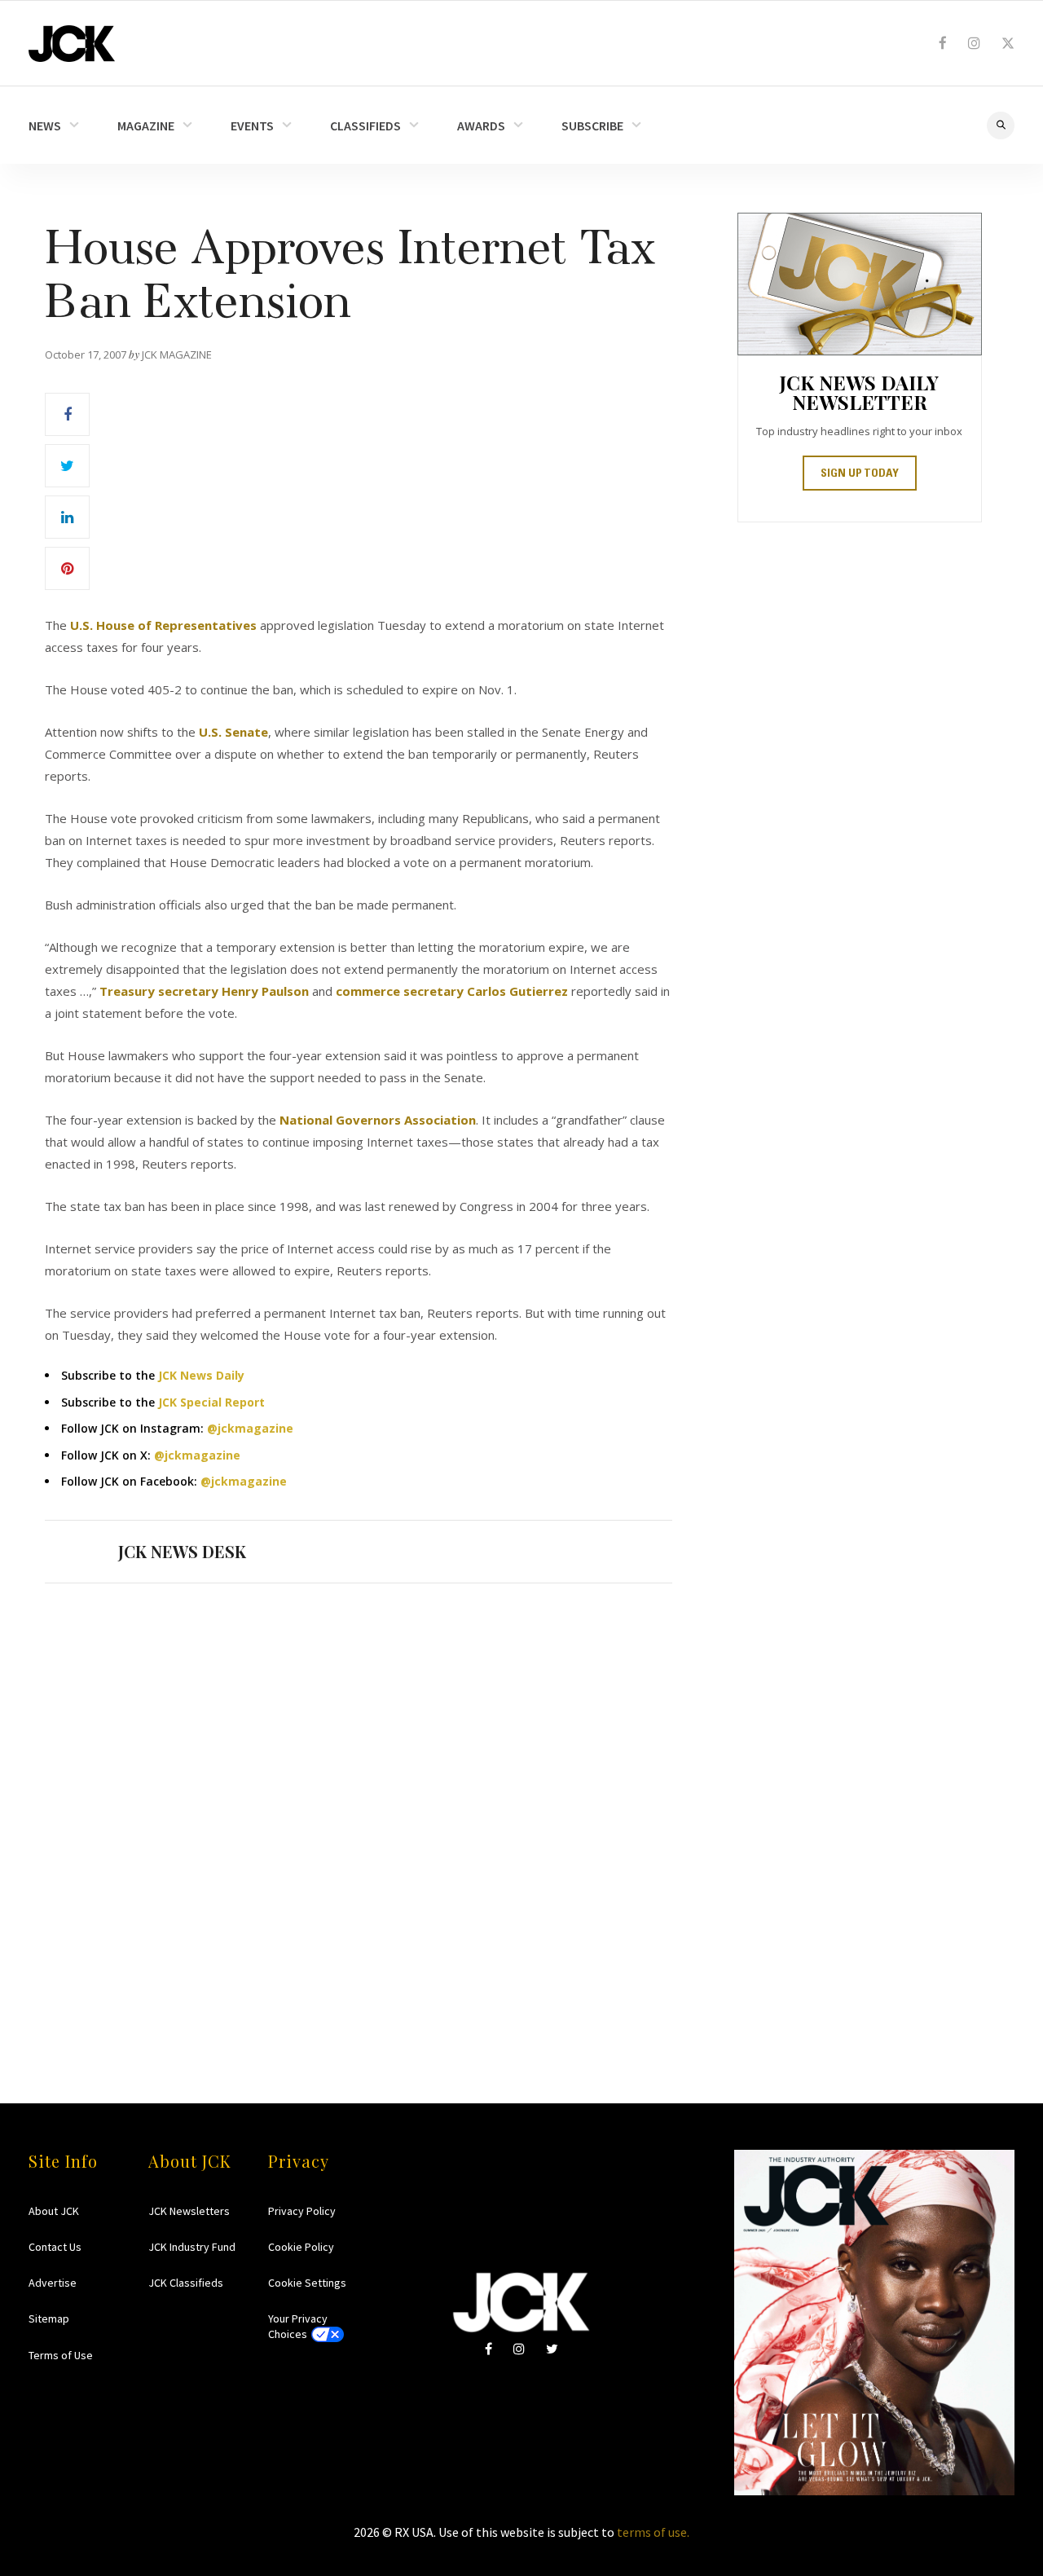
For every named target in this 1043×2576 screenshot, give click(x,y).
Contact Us (55, 2247)
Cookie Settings (307, 2283)
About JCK (54, 2211)
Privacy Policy (302, 2211)
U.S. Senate (233, 732)
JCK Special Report (211, 1402)
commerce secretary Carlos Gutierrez (452, 991)
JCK (72, 44)
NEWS (45, 125)
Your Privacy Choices (298, 2326)
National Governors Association (378, 1120)
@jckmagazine (250, 1428)
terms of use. (653, 2532)
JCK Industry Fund (192, 2247)
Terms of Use (61, 2355)
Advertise (53, 2283)
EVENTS (252, 125)
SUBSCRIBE (592, 125)
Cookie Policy (301, 2247)
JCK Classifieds (186, 2283)
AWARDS (481, 125)
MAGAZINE (146, 125)
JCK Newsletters (189, 2211)
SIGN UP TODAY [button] (860, 474)
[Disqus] (359, 1812)
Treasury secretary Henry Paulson (204, 991)
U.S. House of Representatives (163, 625)
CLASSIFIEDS (365, 125)
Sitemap (49, 2318)
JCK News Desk (182, 1551)
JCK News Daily (201, 1375)
